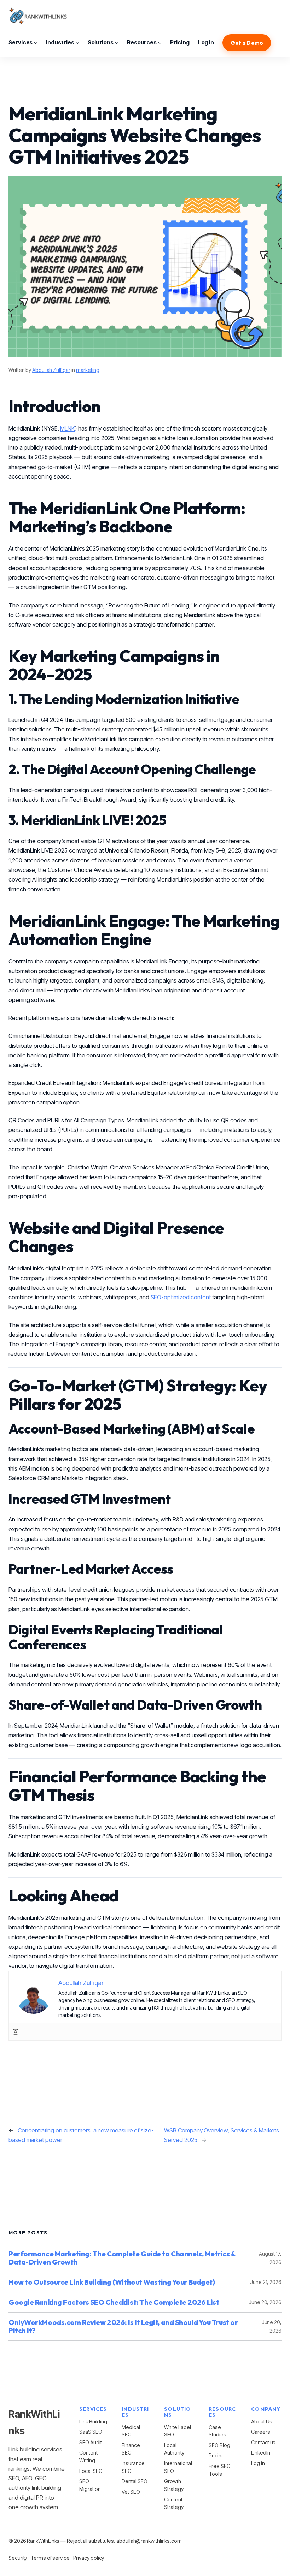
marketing (88, 370)
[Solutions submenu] (117, 43)
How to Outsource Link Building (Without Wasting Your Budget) (112, 2282)
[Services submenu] (36, 43)
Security (18, 2558)
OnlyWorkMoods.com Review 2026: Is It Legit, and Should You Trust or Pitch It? (123, 2326)
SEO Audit (90, 2442)
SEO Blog (219, 2445)
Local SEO (91, 2471)
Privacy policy (89, 2558)
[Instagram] (16, 2032)
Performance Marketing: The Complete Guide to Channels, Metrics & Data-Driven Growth (122, 2258)
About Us (262, 2421)
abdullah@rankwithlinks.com (149, 2541)
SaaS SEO (91, 2432)
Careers (260, 2432)
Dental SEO (134, 2481)
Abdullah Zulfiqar (51, 370)
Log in (258, 2463)
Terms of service (50, 2558)
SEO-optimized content (181, 1297)
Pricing (216, 2455)
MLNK (68, 428)
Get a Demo (247, 43)
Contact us (263, 2442)
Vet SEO (131, 2492)
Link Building (93, 2421)
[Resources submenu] (160, 43)
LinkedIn (260, 2453)
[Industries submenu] (77, 43)
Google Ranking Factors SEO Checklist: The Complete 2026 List (114, 2302)
